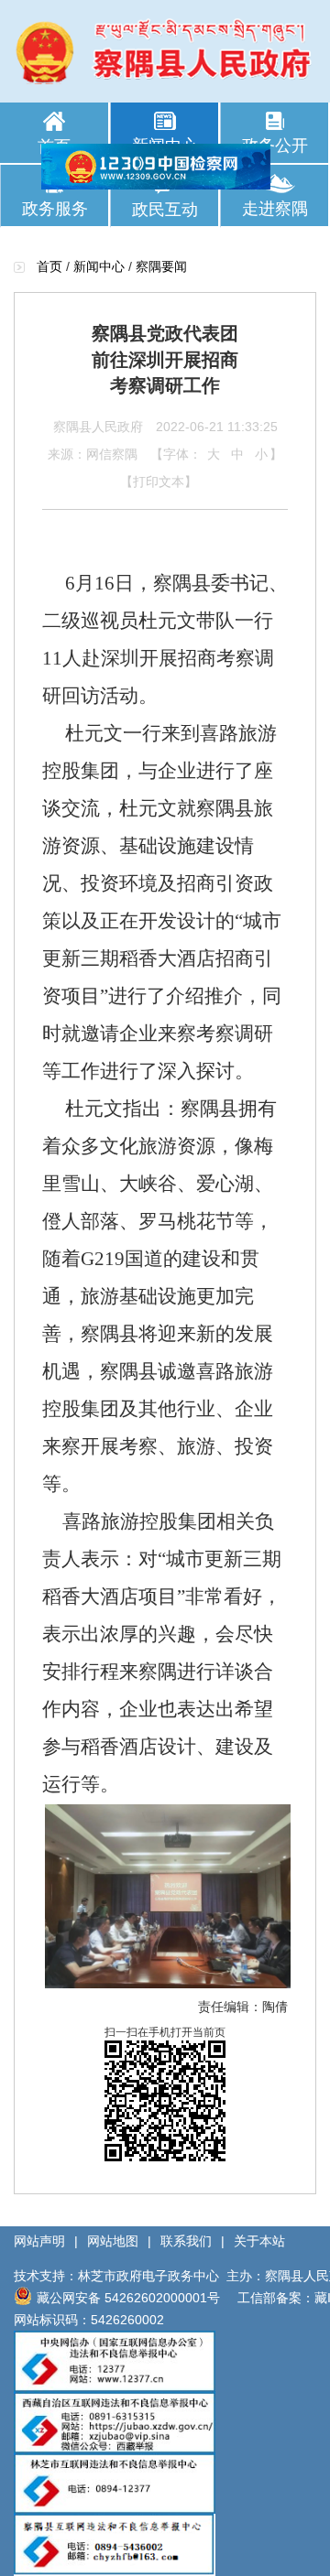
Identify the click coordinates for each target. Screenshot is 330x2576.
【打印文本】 (159, 482)
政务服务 (55, 209)
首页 (54, 146)
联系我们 (186, 2241)
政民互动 (165, 210)
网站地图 (113, 2241)
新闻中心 (165, 146)
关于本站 (259, 2241)
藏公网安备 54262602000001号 (128, 2298)
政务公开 (275, 146)
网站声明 (39, 2241)
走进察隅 (275, 209)
